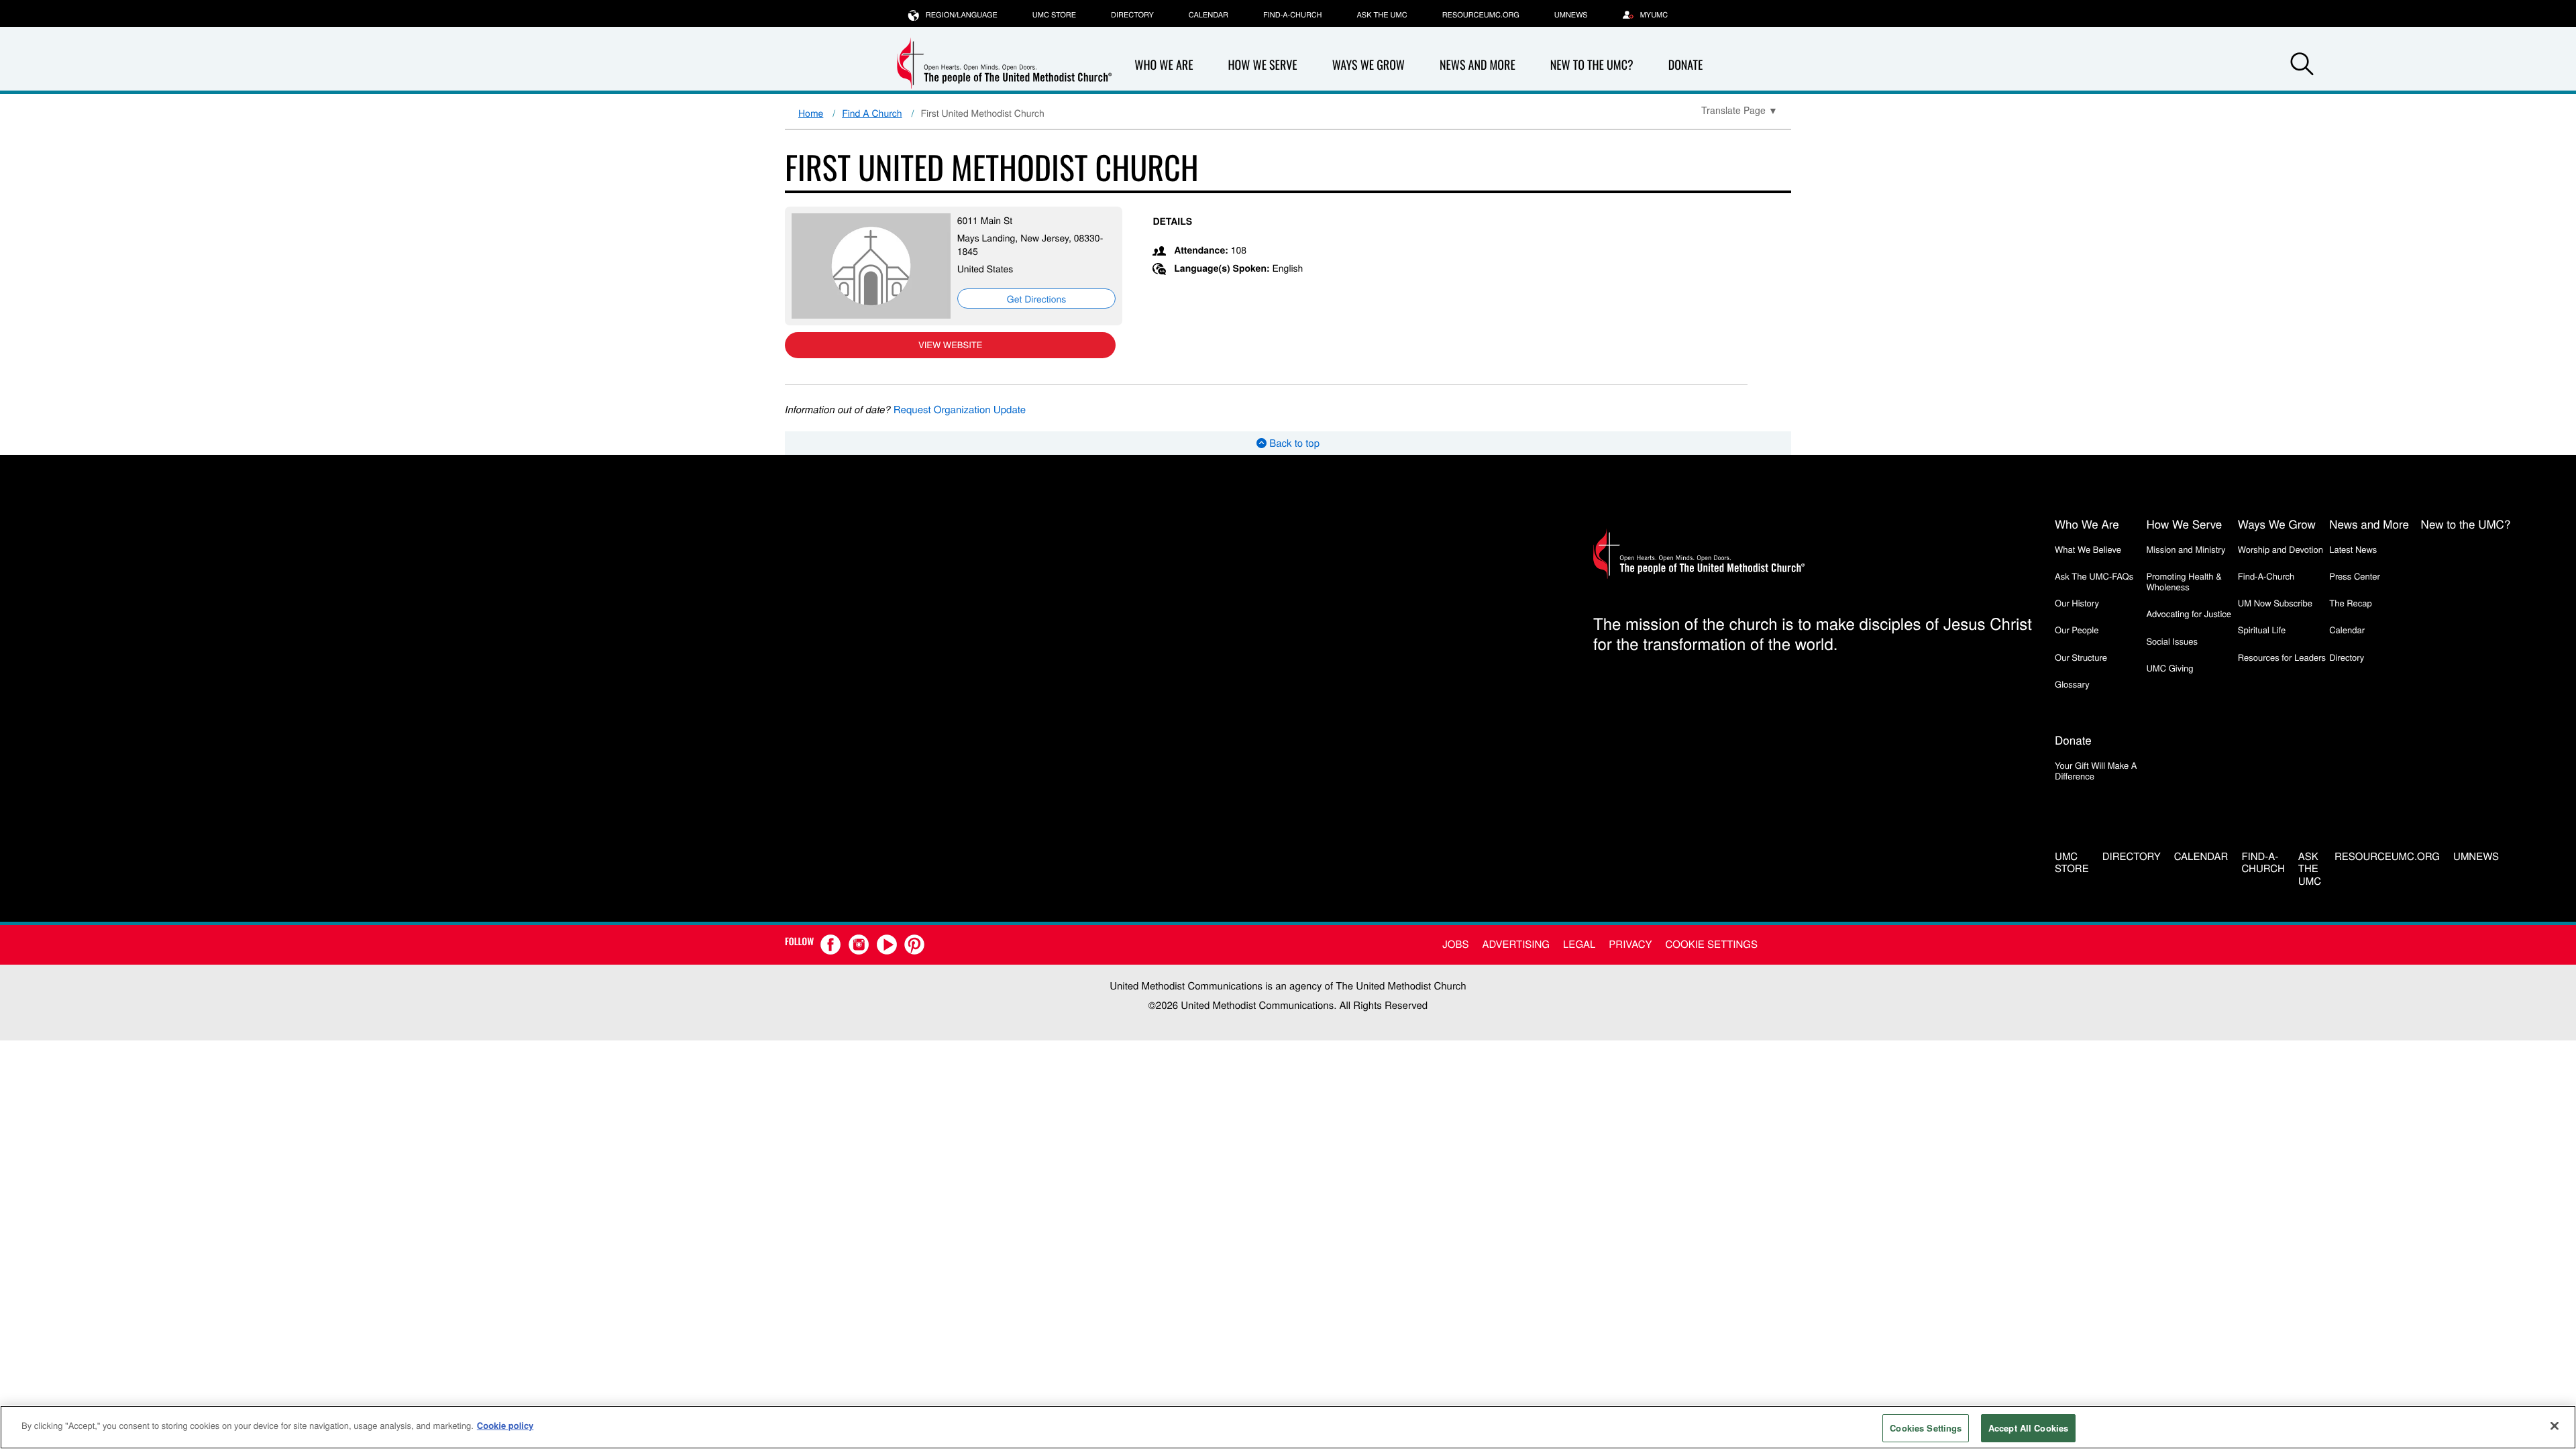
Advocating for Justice (2189, 613)
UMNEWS (1571, 15)
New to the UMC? (1592, 65)
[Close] (2555, 1426)
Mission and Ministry (2186, 549)
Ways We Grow (1368, 65)
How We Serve (1262, 65)
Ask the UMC (1382, 15)
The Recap (2350, 603)
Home (811, 113)
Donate (1686, 65)
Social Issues (2172, 641)
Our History (2077, 603)
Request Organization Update (960, 410)
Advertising (1516, 944)
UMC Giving (2169, 668)
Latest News (2353, 549)
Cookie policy (505, 1425)
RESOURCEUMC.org (1481, 15)
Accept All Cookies (2028, 1428)
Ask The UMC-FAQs (2094, 576)
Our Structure (2081, 657)
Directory (1132, 15)
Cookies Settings (1926, 1428)
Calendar (1209, 15)
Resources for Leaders (2282, 657)
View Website (950, 344)
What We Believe (2088, 549)
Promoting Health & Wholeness (2184, 581)
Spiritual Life (2262, 630)
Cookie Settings (1712, 944)
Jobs (1455, 944)
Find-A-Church (1292, 15)
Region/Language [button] (962, 15)
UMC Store (1054, 15)
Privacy (1630, 944)
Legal (1579, 944)
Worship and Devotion (2280, 549)
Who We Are (1164, 65)
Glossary (2072, 684)
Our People (2077, 630)
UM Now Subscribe (2275, 603)
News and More (1478, 65)
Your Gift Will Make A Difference (2096, 770)
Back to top (1293, 443)
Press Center (2355, 576)
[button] (2302, 66)
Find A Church (872, 113)
